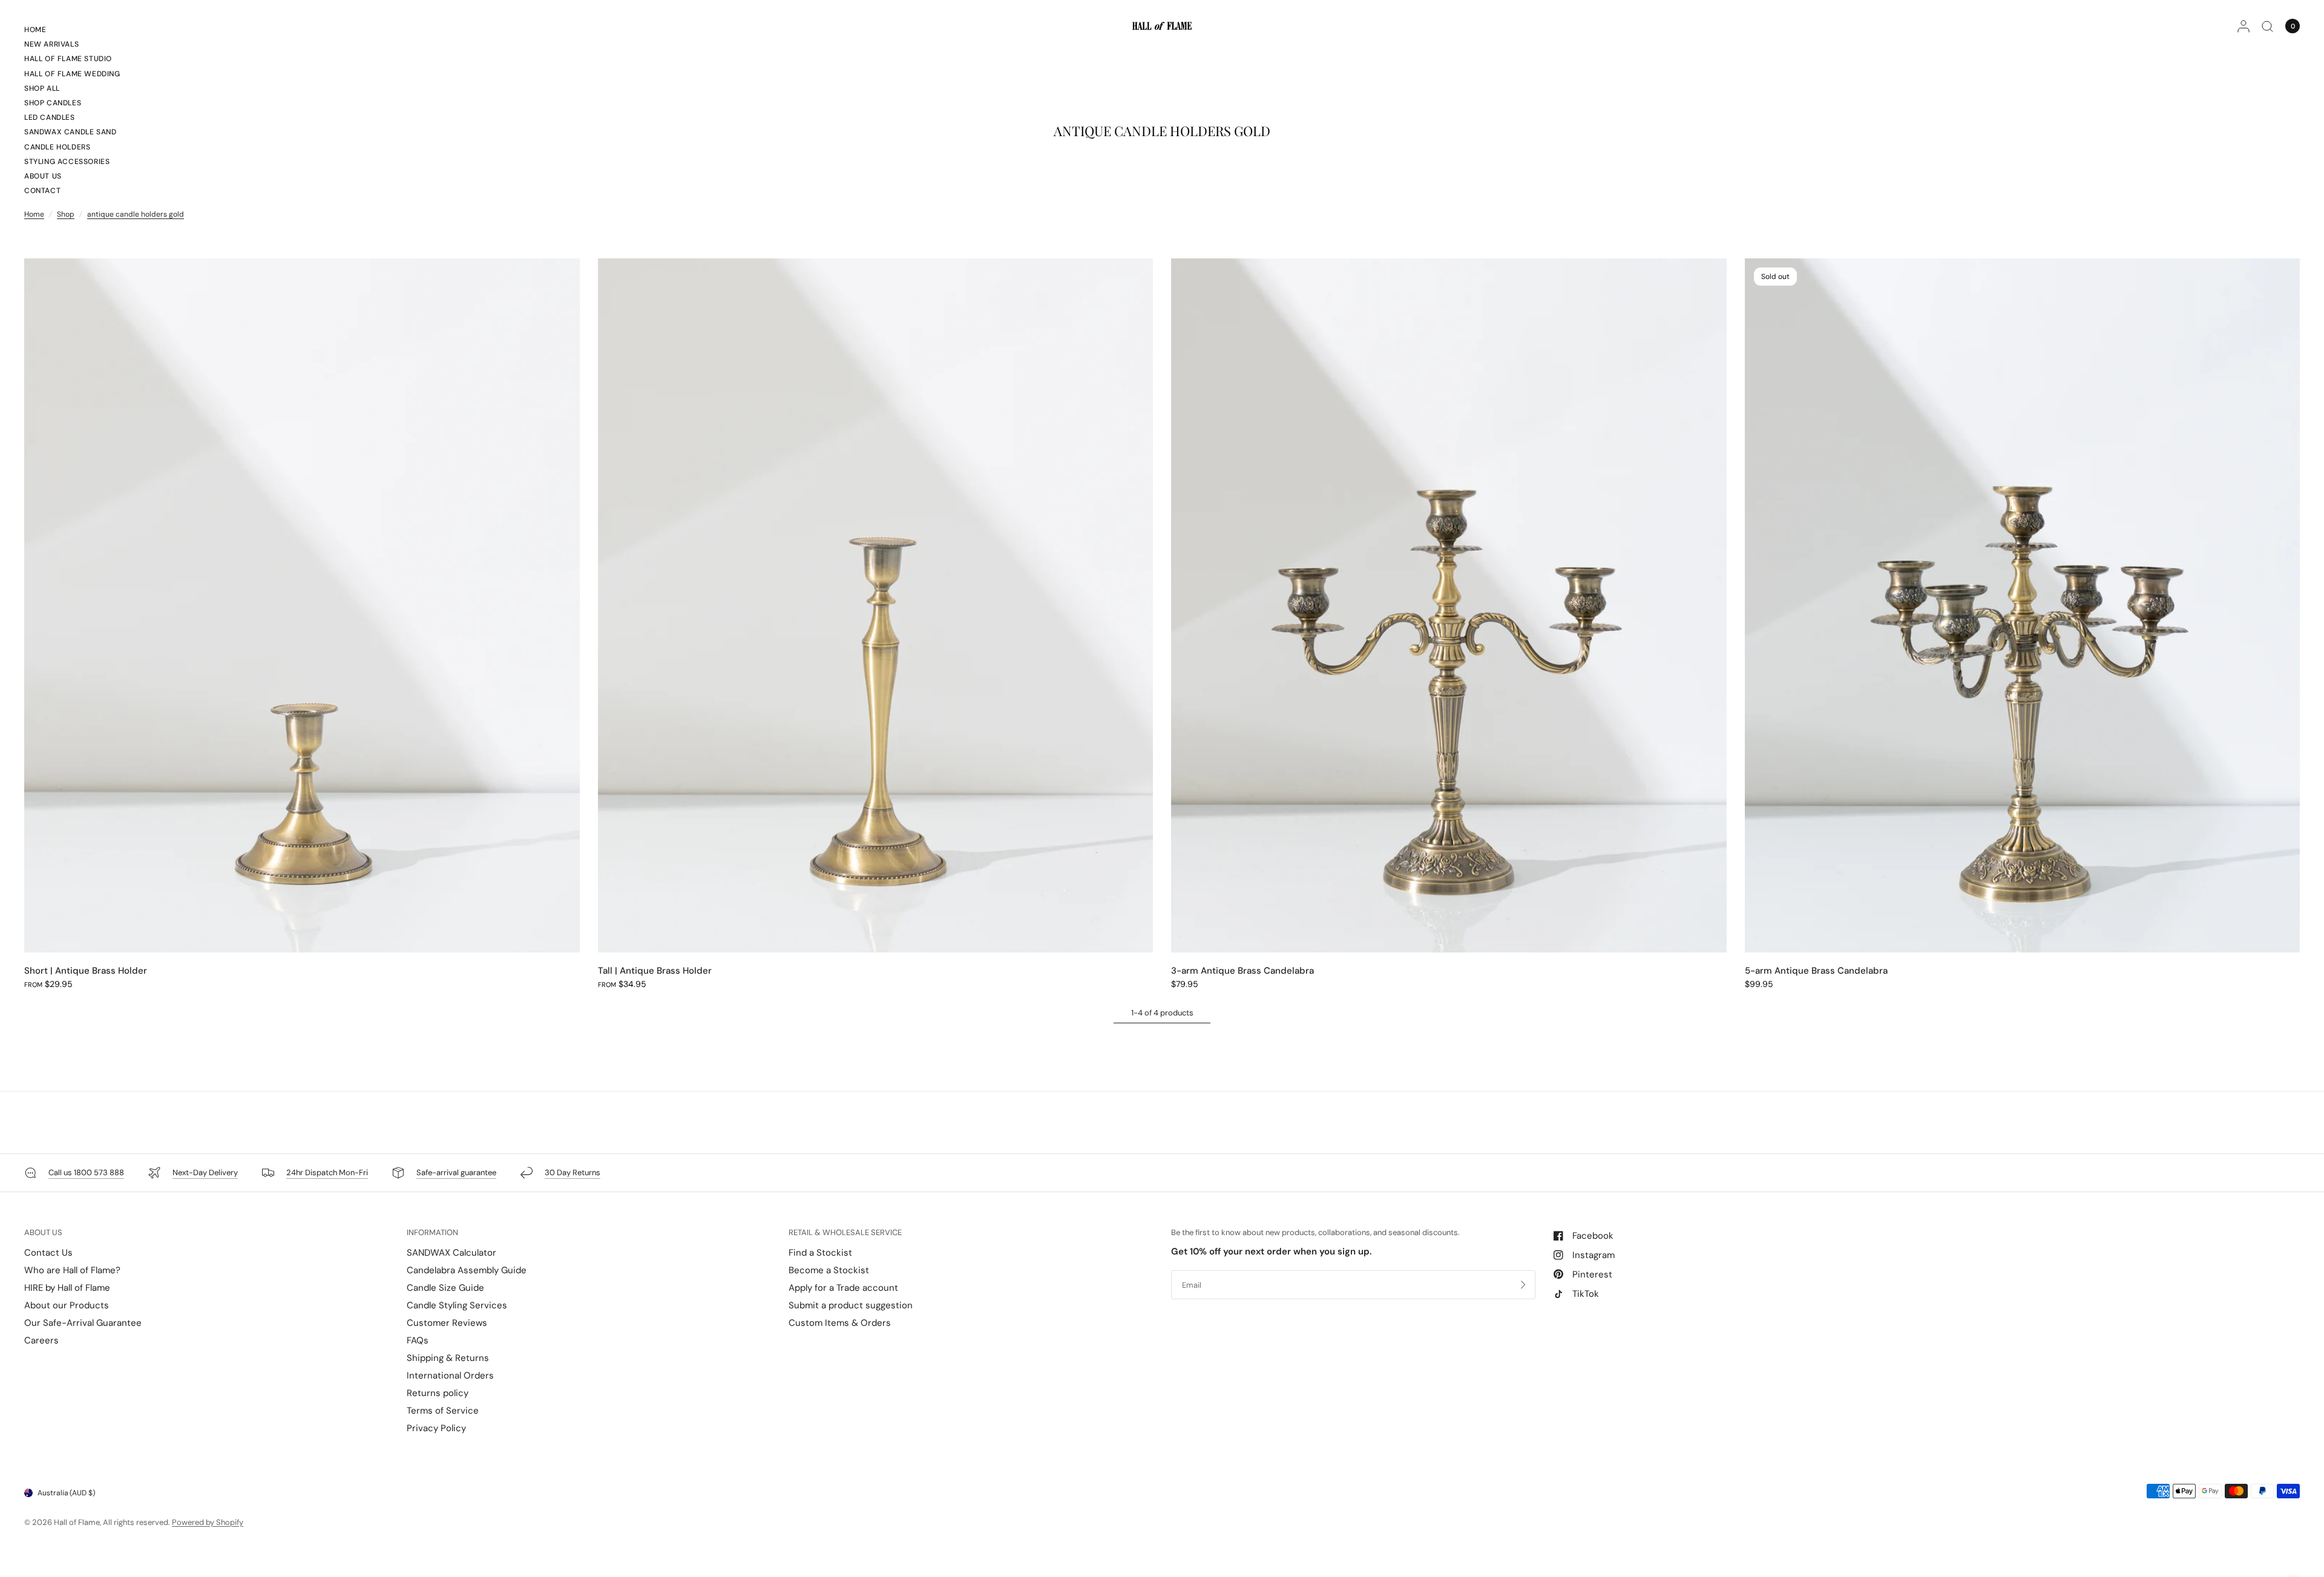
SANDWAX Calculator (451, 1253)
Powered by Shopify (208, 1522)
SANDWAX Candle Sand (70, 132)
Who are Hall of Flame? (72, 1270)
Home (35, 30)
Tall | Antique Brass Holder (655, 971)
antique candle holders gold (136, 214)
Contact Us (48, 1253)
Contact (42, 191)
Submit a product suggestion (851, 1305)
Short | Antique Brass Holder (86, 971)
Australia (66, 1493)
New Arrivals (51, 44)
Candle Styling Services (457, 1305)
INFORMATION (432, 1232)
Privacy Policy (436, 1428)
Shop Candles (53, 103)
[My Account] (2244, 26)
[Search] (2267, 26)
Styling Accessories (67, 162)
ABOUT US (43, 1232)
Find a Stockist (820, 1253)
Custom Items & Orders (840, 1323)
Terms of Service (443, 1411)
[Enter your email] (1523, 1285)
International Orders (450, 1375)
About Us (43, 176)
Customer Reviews (447, 1323)
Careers (41, 1340)
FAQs (418, 1340)
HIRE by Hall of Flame (67, 1288)
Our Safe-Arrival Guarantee (83, 1323)
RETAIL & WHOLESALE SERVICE (845, 1232)
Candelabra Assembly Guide (467, 1270)
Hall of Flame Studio (68, 59)
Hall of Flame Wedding (72, 74)
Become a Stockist (829, 1270)
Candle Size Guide (445, 1288)
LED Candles (50, 117)
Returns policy (438, 1393)
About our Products (67, 1305)
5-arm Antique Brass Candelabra (1816, 971)
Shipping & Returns (448, 1358)
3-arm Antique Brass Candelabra (1242, 971)
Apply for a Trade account (843, 1288)
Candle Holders (57, 147)
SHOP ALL (42, 88)
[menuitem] (72, 31)
